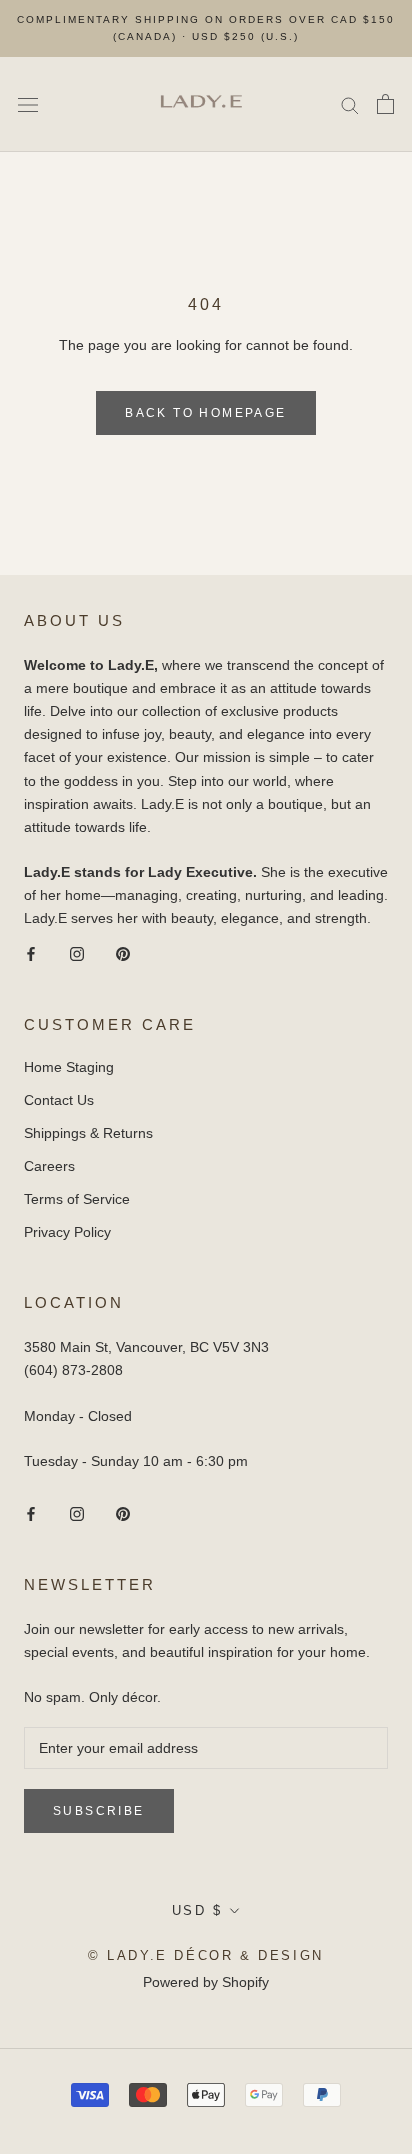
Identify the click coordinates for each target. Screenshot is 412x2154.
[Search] (350, 104)
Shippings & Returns (88, 1133)
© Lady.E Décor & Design (206, 1955)
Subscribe (99, 1811)
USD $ (197, 1910)
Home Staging (69, 1067)
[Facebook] (31, 953)
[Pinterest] (123, 953)
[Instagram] (77, 953)
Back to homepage (205, 413)
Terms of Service (77, 1199)
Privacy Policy (67, 1232)
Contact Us (59, 1100)
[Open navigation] (28, 104)
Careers (49, 1166)
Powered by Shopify (206, 1982)
